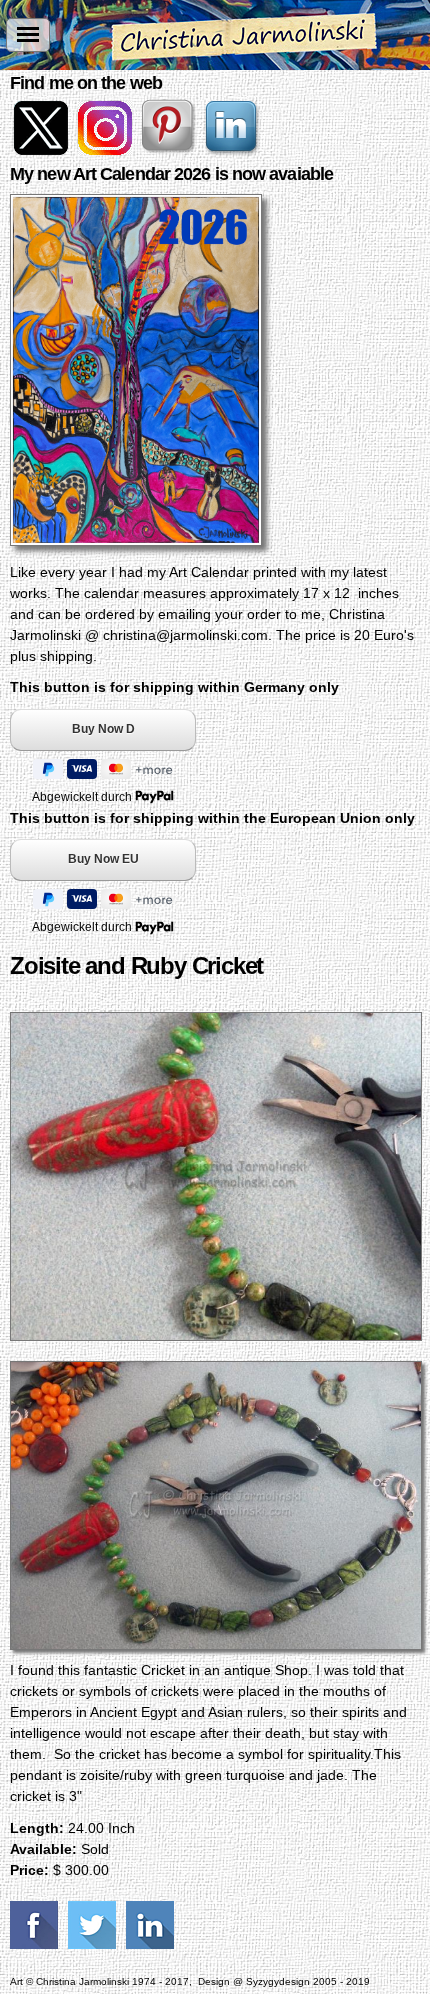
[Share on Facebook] (36, 1925)
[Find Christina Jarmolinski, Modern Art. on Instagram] (106, 150)
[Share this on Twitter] (94, 1925)
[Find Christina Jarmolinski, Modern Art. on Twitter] (42, 150)
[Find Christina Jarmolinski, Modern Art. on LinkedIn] (234, 150)
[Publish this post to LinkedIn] (152, 1925)
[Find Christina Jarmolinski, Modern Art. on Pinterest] (170, 150)
